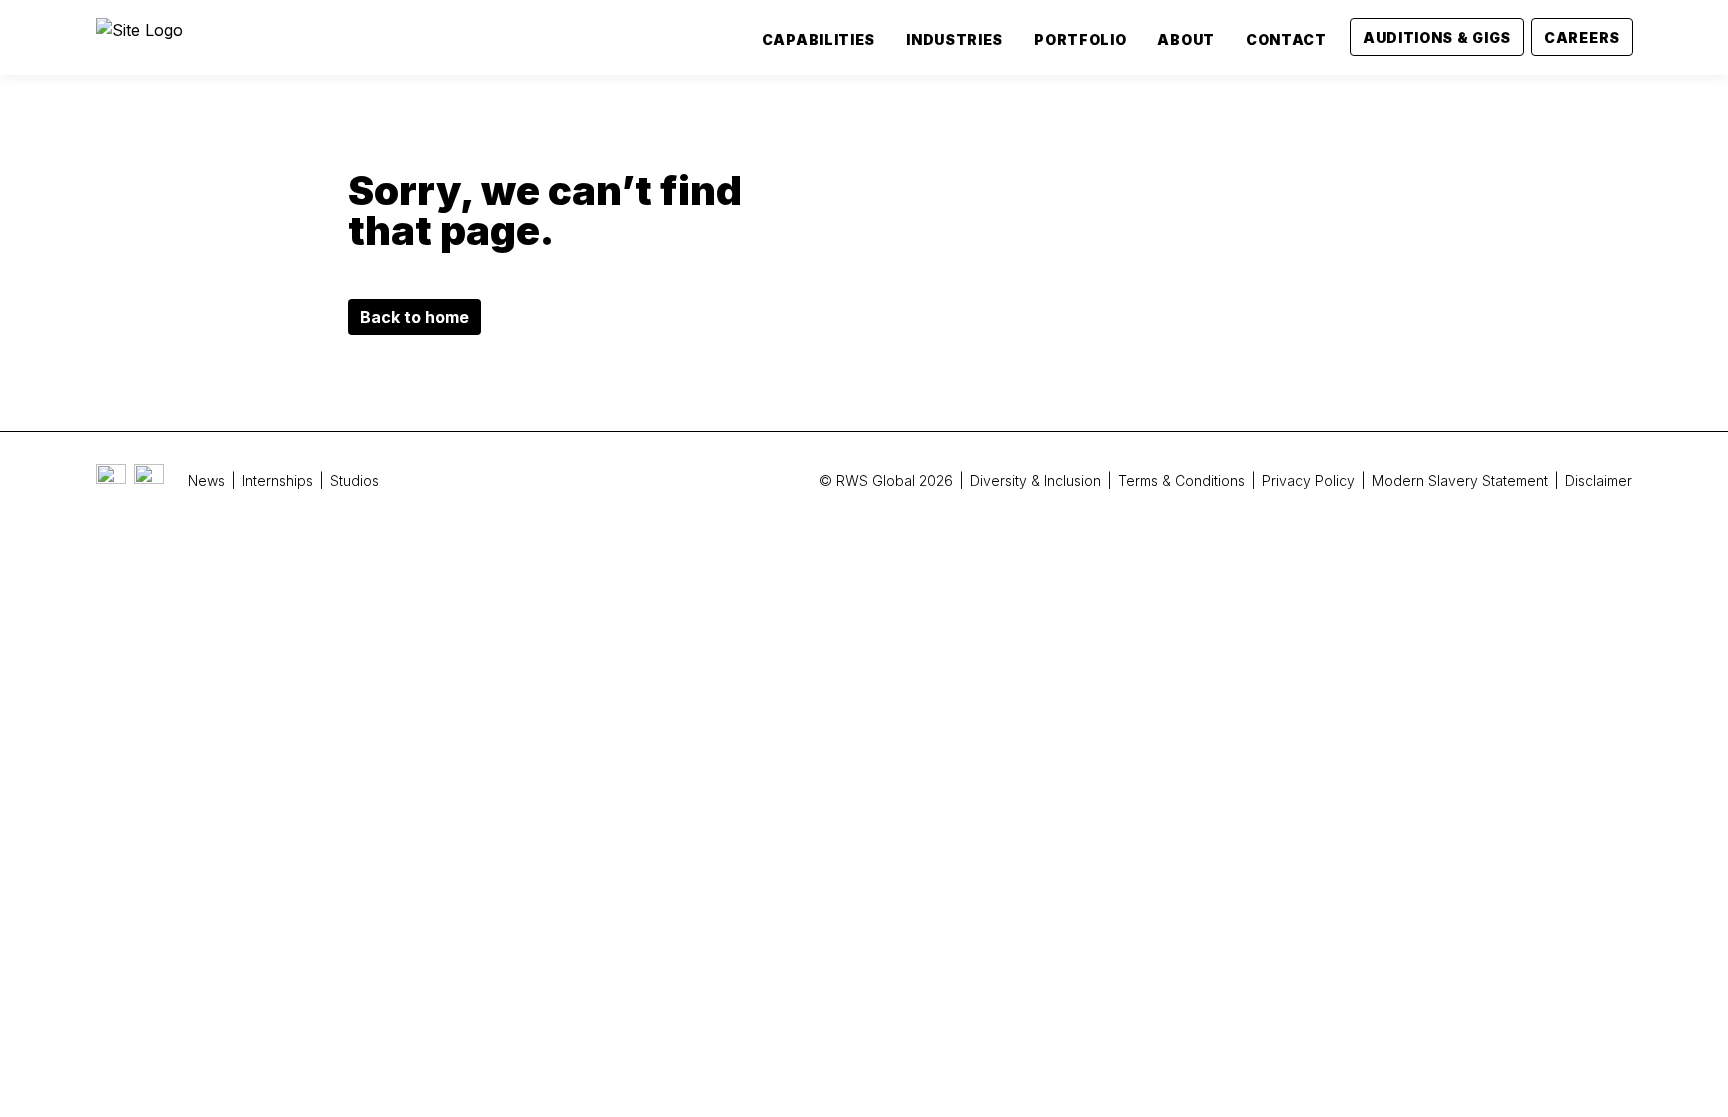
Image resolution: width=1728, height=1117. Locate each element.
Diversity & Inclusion (1035, 480)
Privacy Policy (1308, 480)
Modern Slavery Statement (1460, 480)
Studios (354, 480)
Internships (277, 480)
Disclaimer (1598, 480)
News (206, 480)
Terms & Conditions (1181, 480)
